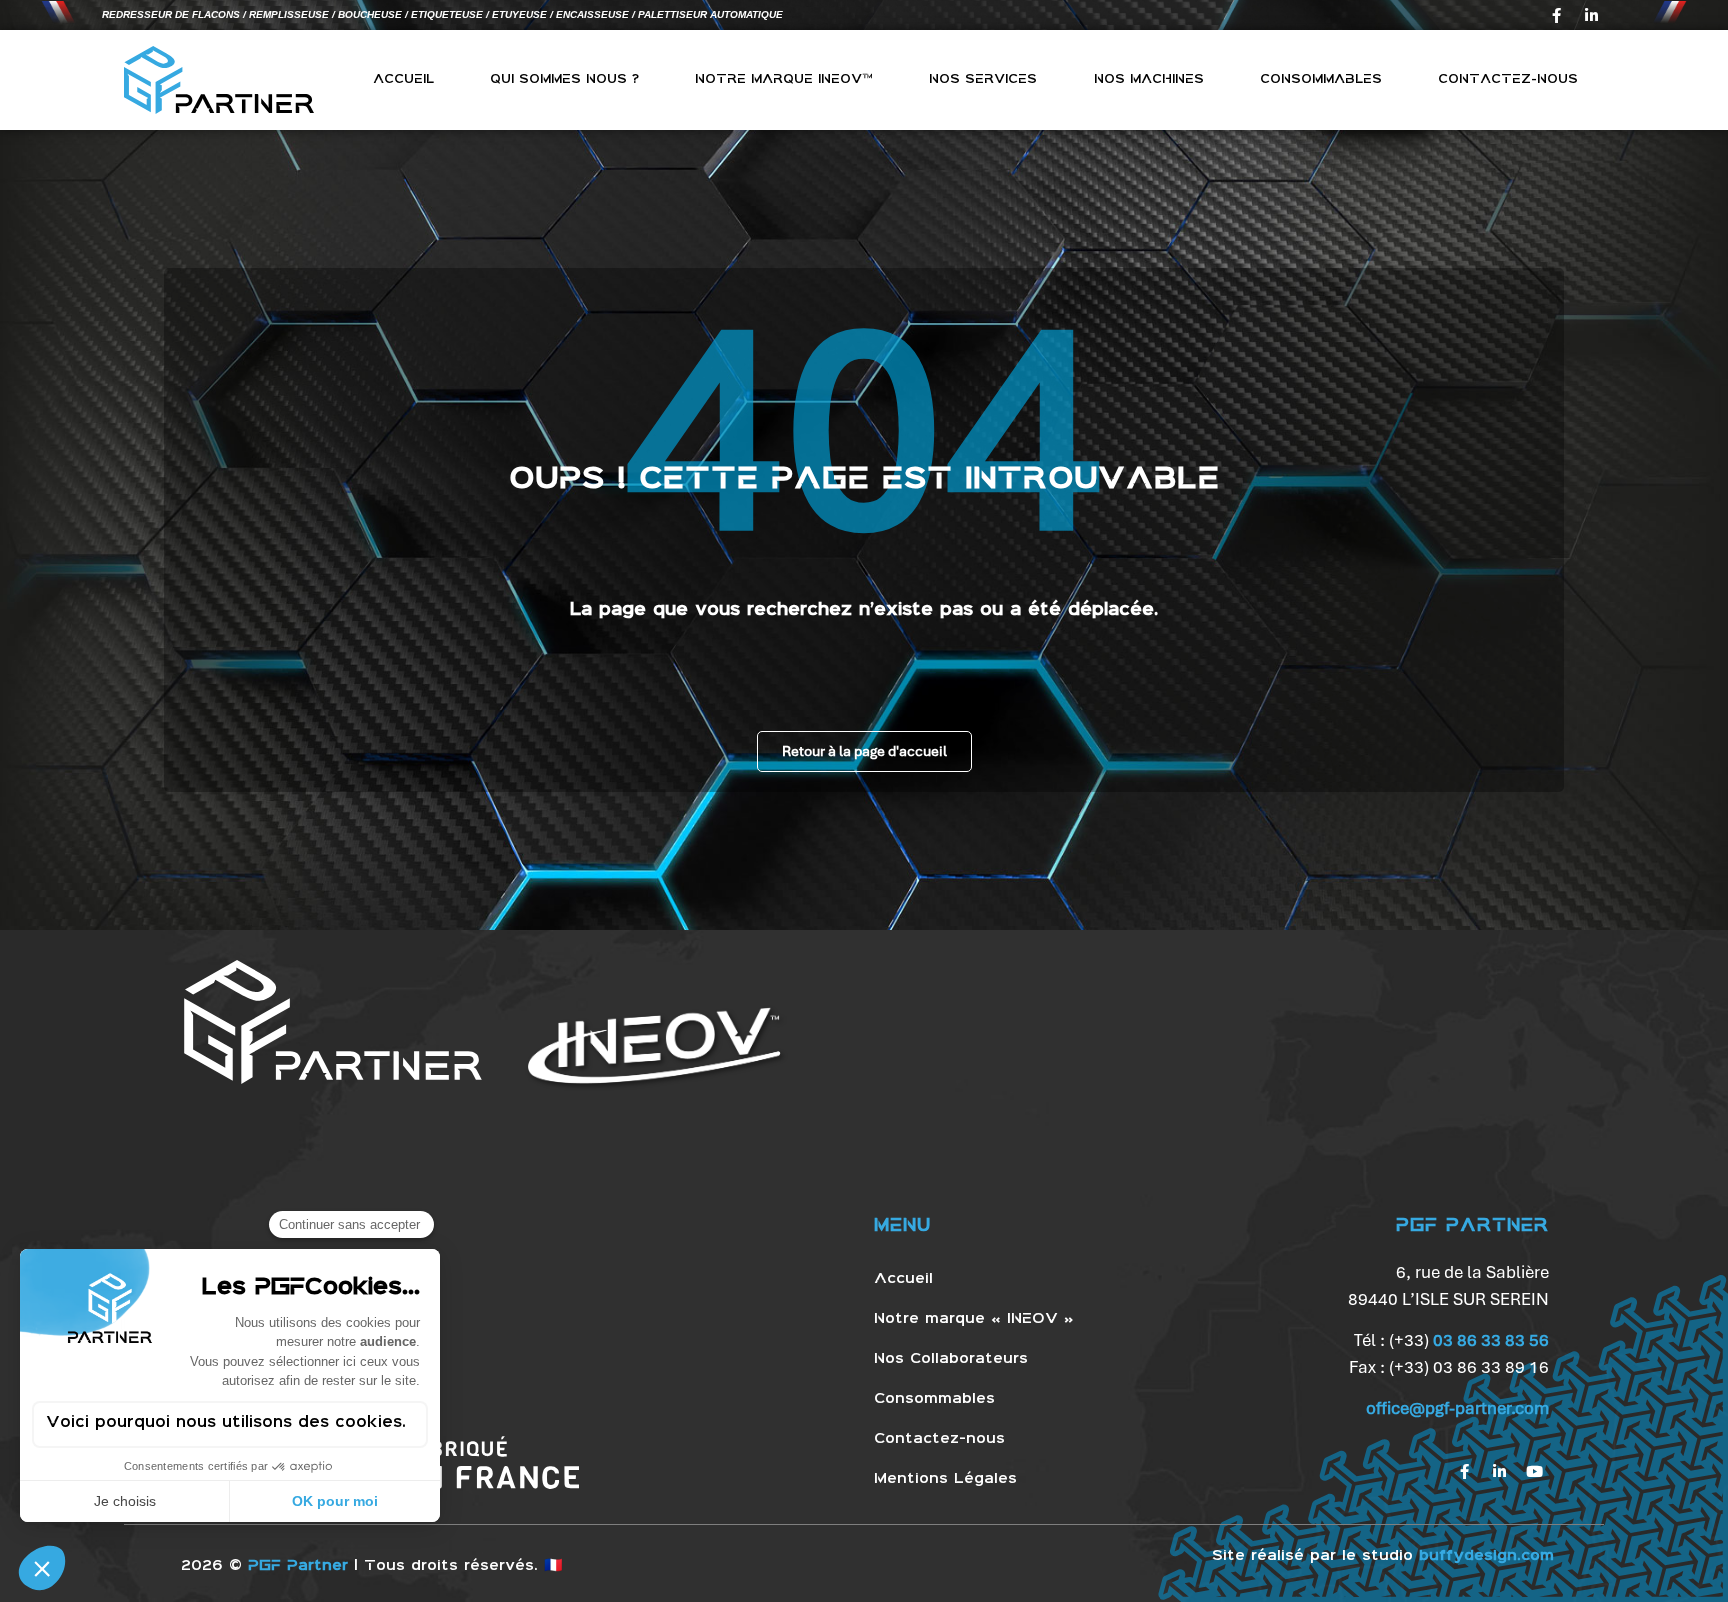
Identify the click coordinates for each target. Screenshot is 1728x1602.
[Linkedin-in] (1591, 15)
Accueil (403, 79)
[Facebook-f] (1556, 15)
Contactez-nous (1508, 79)
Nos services (983, 79)
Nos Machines (1149, 79)
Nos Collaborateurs (951, 1359)
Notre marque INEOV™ (784, 79)
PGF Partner (298, 1566)
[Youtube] (1534, 1472)
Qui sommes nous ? (564, 79)
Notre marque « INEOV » (974, 1319)
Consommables (1321, 79)
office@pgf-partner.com (1457, 1408)
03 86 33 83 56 (1491, 1340)
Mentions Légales (945, 1479)
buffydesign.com (1486, 1556)
